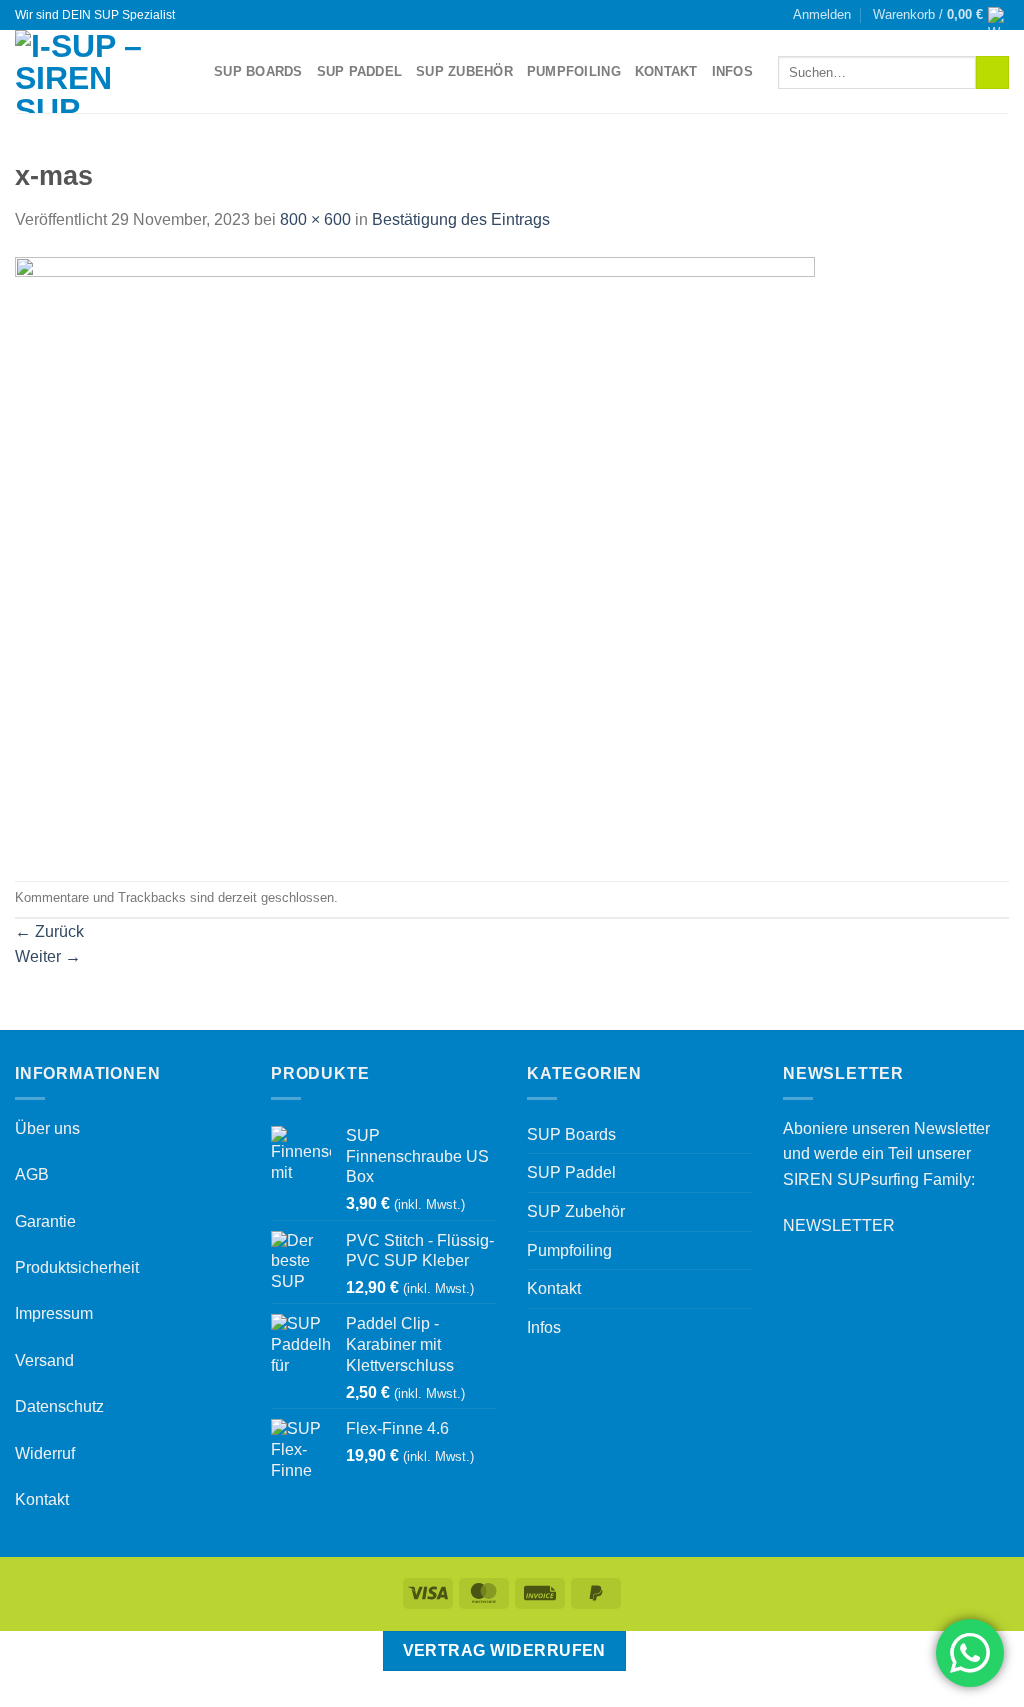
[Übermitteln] (992, 73)
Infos (732, 71)
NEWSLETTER (839, 1225)
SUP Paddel (360, 71)
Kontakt (666, 71)
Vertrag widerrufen (504, 1650)
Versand (44, 1360)
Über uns (47, 1128)
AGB (32, 1174)
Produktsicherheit (77, 1267)
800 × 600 (315, 219)
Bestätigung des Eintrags (461, 219)
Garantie (45, 1221)
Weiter (48, 956)
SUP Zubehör (464, 71)
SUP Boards (258, 71)
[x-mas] (415, 555)
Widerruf (45, 1453)
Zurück (49, 931)
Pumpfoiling (574, 71)
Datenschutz (59, 1406)
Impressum (54, 1313)
